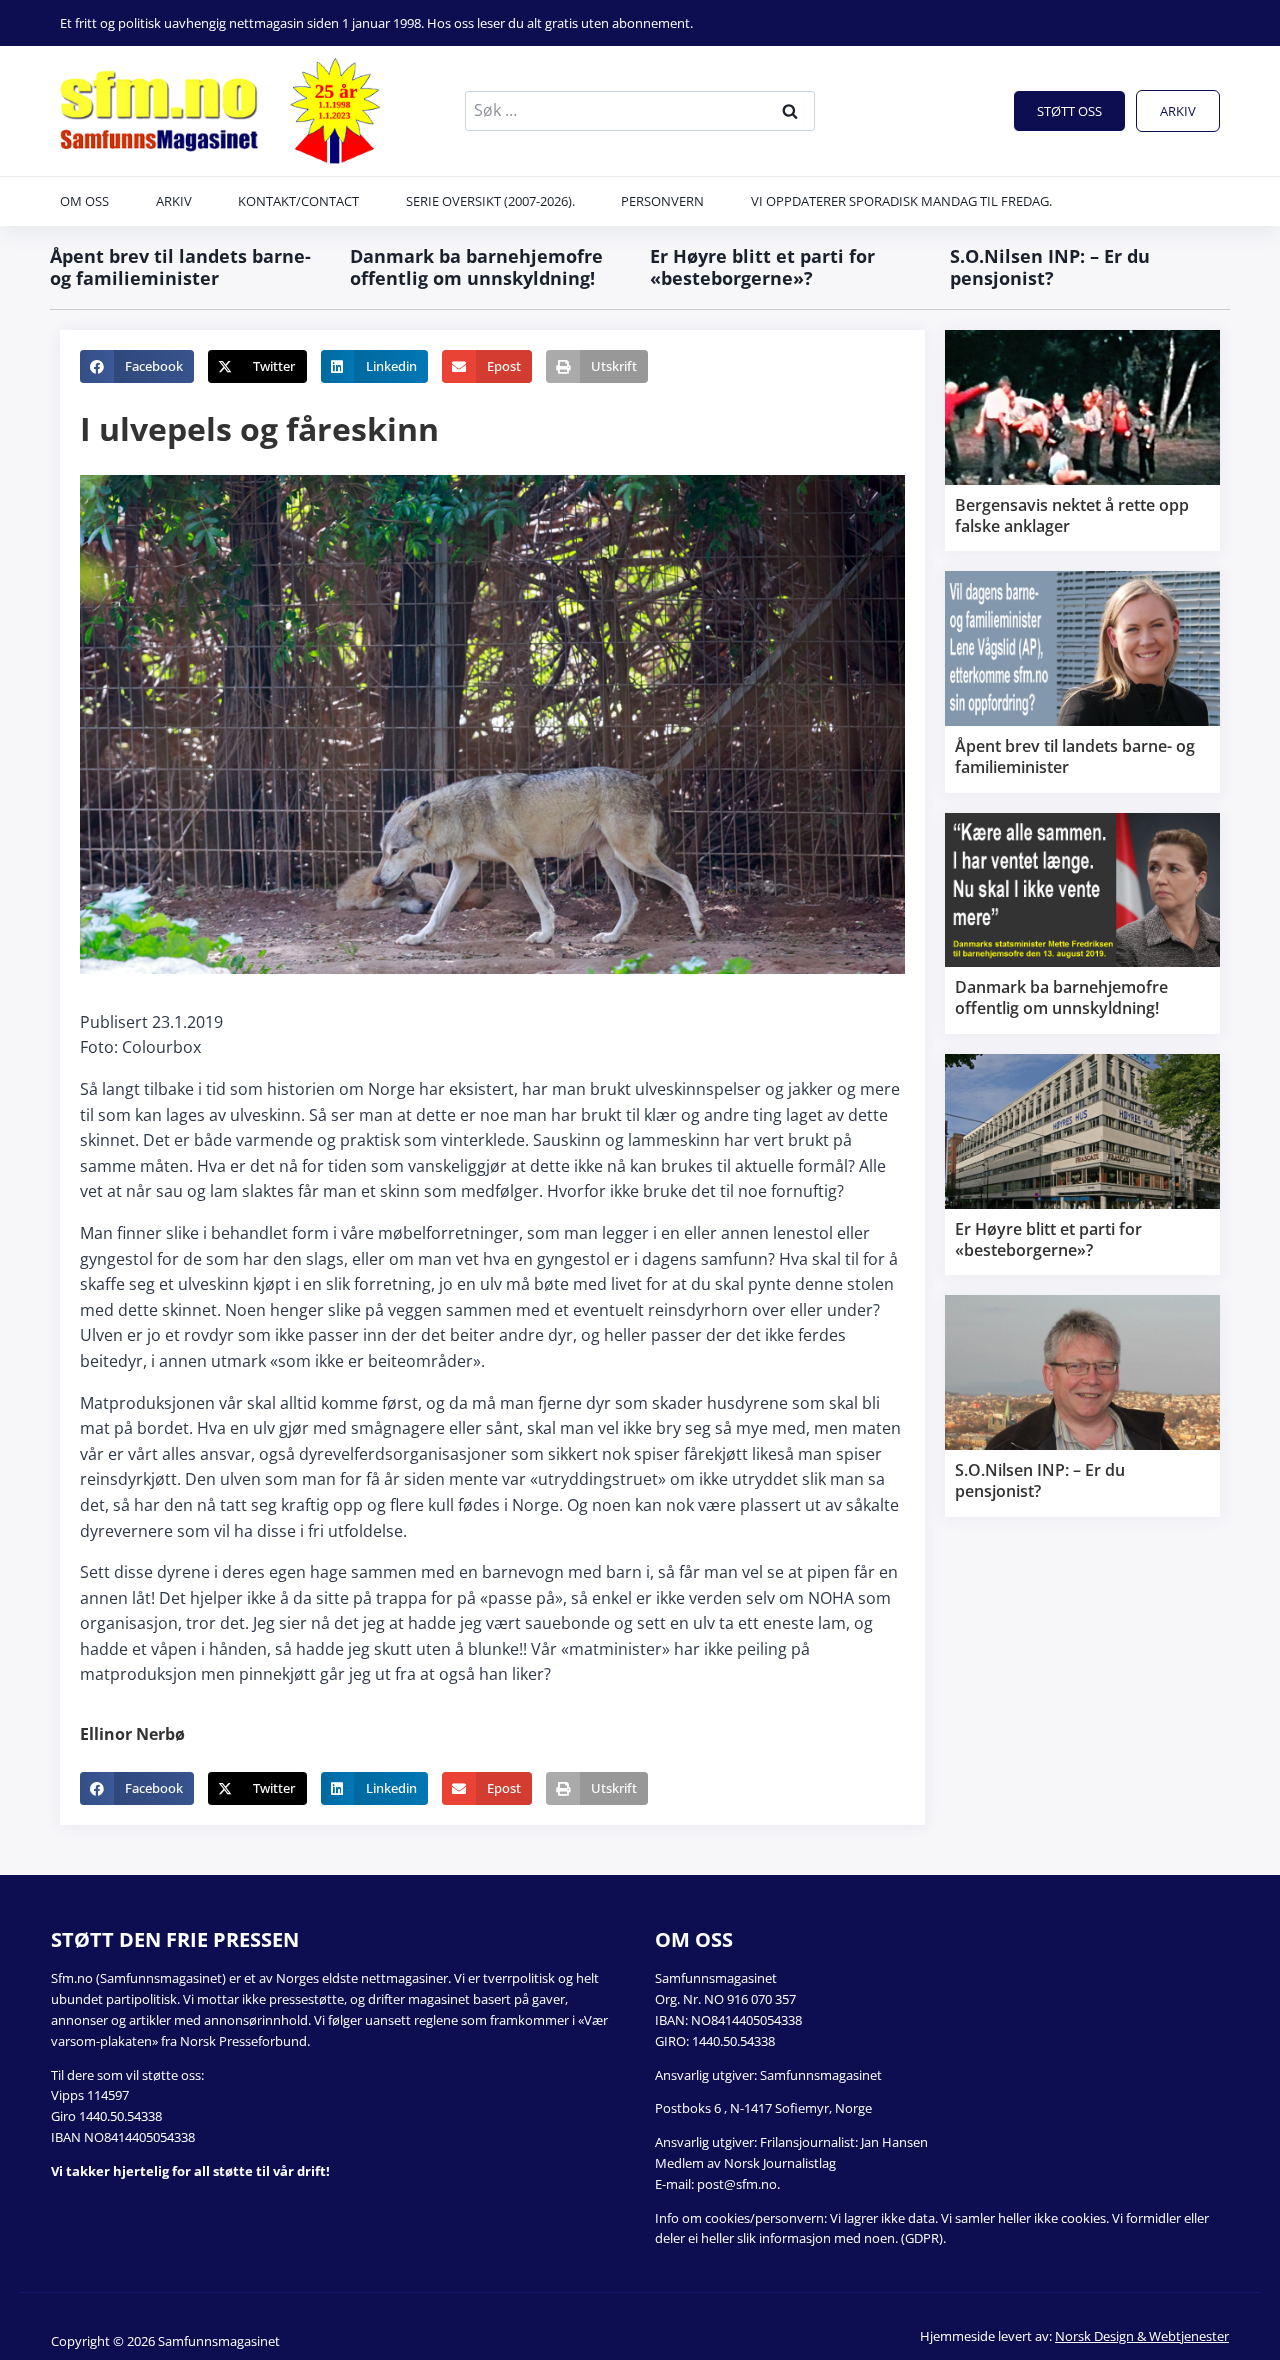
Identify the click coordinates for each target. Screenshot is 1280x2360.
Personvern (662, 201)
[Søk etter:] (640, 110)
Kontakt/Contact (298, 201)
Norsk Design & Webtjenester (1142, 2336)
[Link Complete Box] (1082, 440)
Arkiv (1178, 111)
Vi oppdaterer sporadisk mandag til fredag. (901, 201)
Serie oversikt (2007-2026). (490, 201)
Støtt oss (1069, 111)
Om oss (84, 201)
